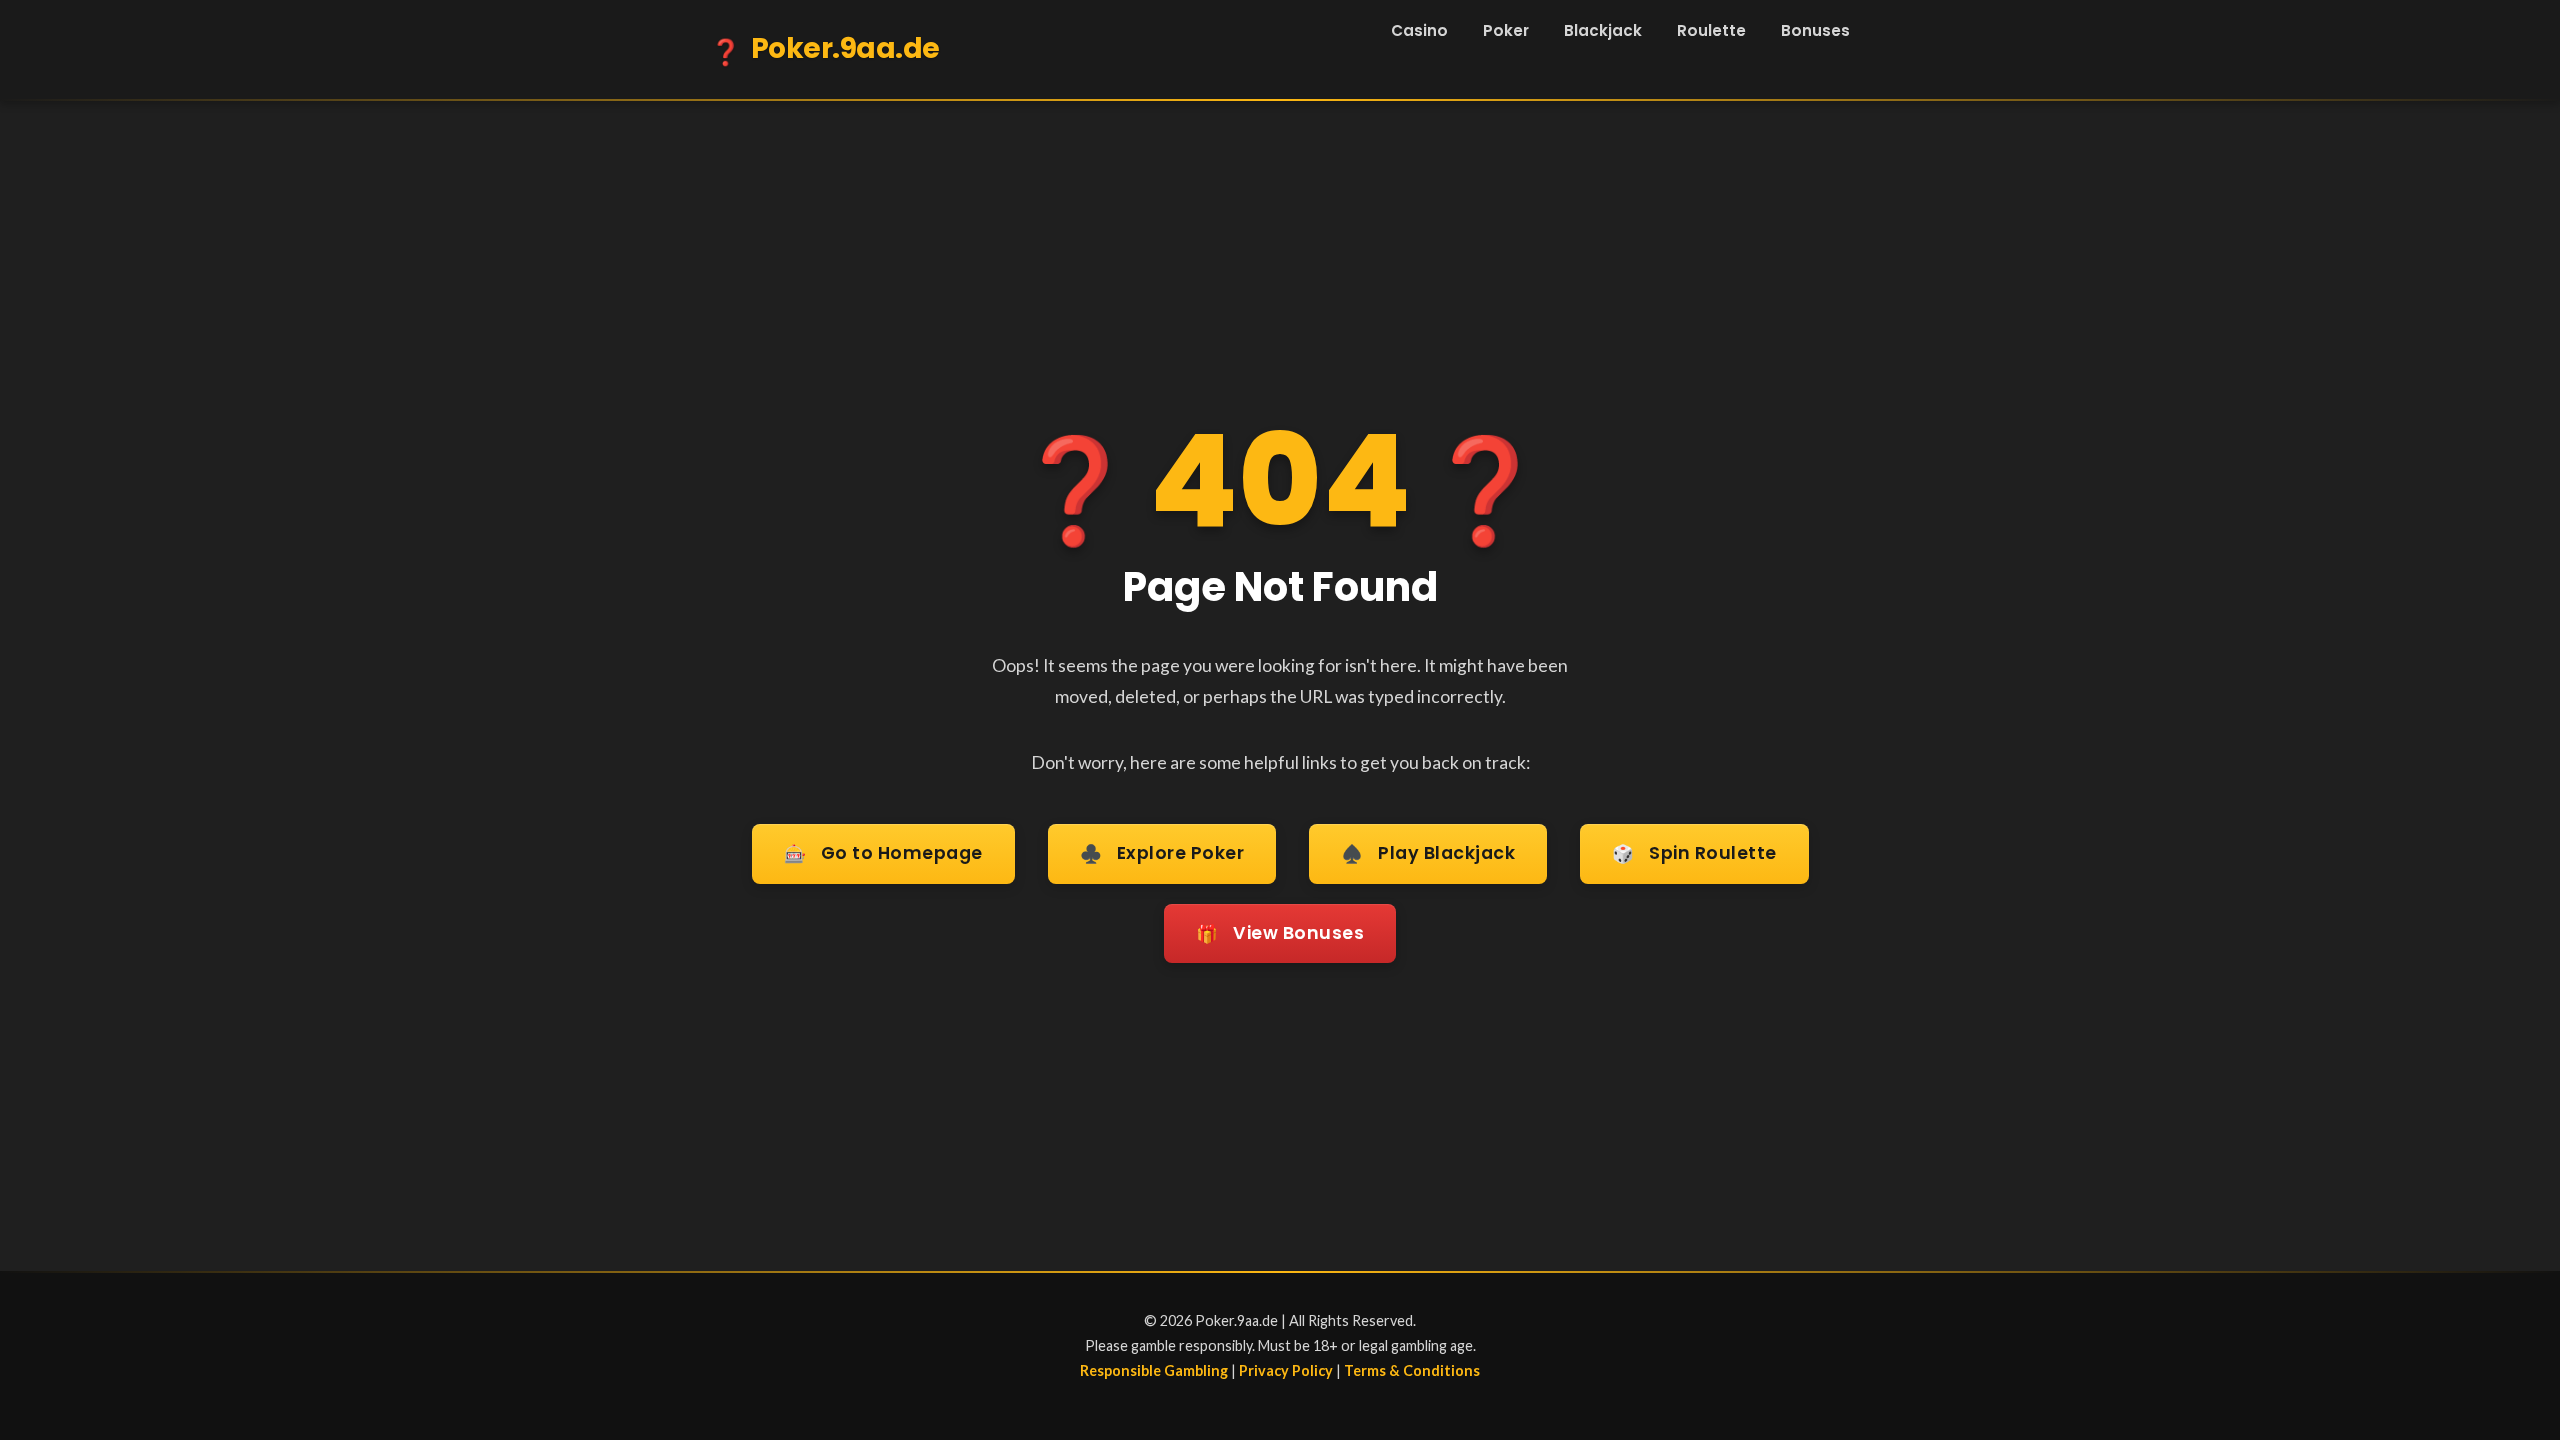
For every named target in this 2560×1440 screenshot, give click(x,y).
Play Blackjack (1428, 853)
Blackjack (1603, 30)
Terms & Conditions (1412, 1370)
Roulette (1711, 30)
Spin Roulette (1694, 853)
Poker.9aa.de (825, 49)
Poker (1506, 30)
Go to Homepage (883, 853)
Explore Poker (1162, 853)
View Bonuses (1280, 933)
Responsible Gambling (1154, 1370)
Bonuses (1815, 30)
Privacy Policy (1286, 1370)
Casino (1419, 30)
